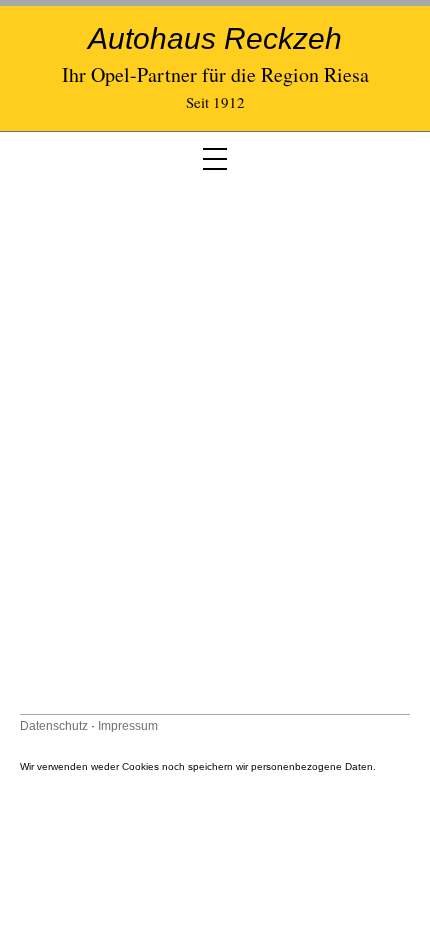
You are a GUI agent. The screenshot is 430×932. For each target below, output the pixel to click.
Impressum (128, 726)
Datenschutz (54, 726)
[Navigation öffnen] (215, 159)
